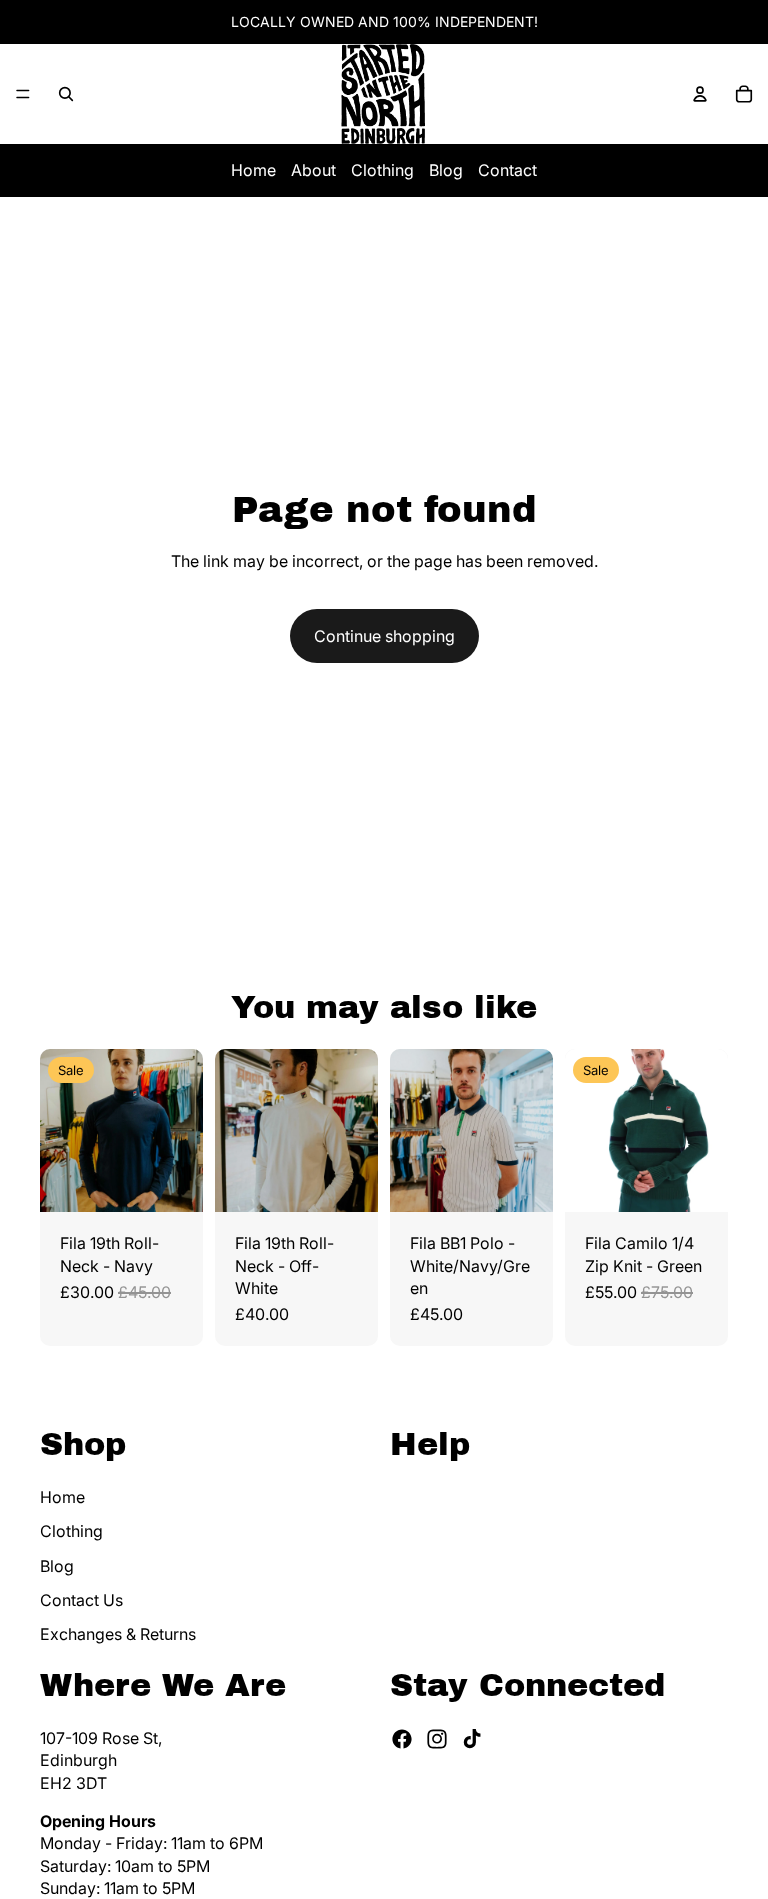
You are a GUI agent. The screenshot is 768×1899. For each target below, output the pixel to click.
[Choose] (172, 1181)
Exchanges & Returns (118, 1634)
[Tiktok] (472, 1738)
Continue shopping (384, 636)
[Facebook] (402, 1738)
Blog (446, 170)
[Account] (700, 94)
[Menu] (23, 94)
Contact (507, 170)
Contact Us (81, 1599)
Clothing (382, 170)
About (313, 170)
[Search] (66, 94)
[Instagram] (437, 1738)
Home (253, 170)
